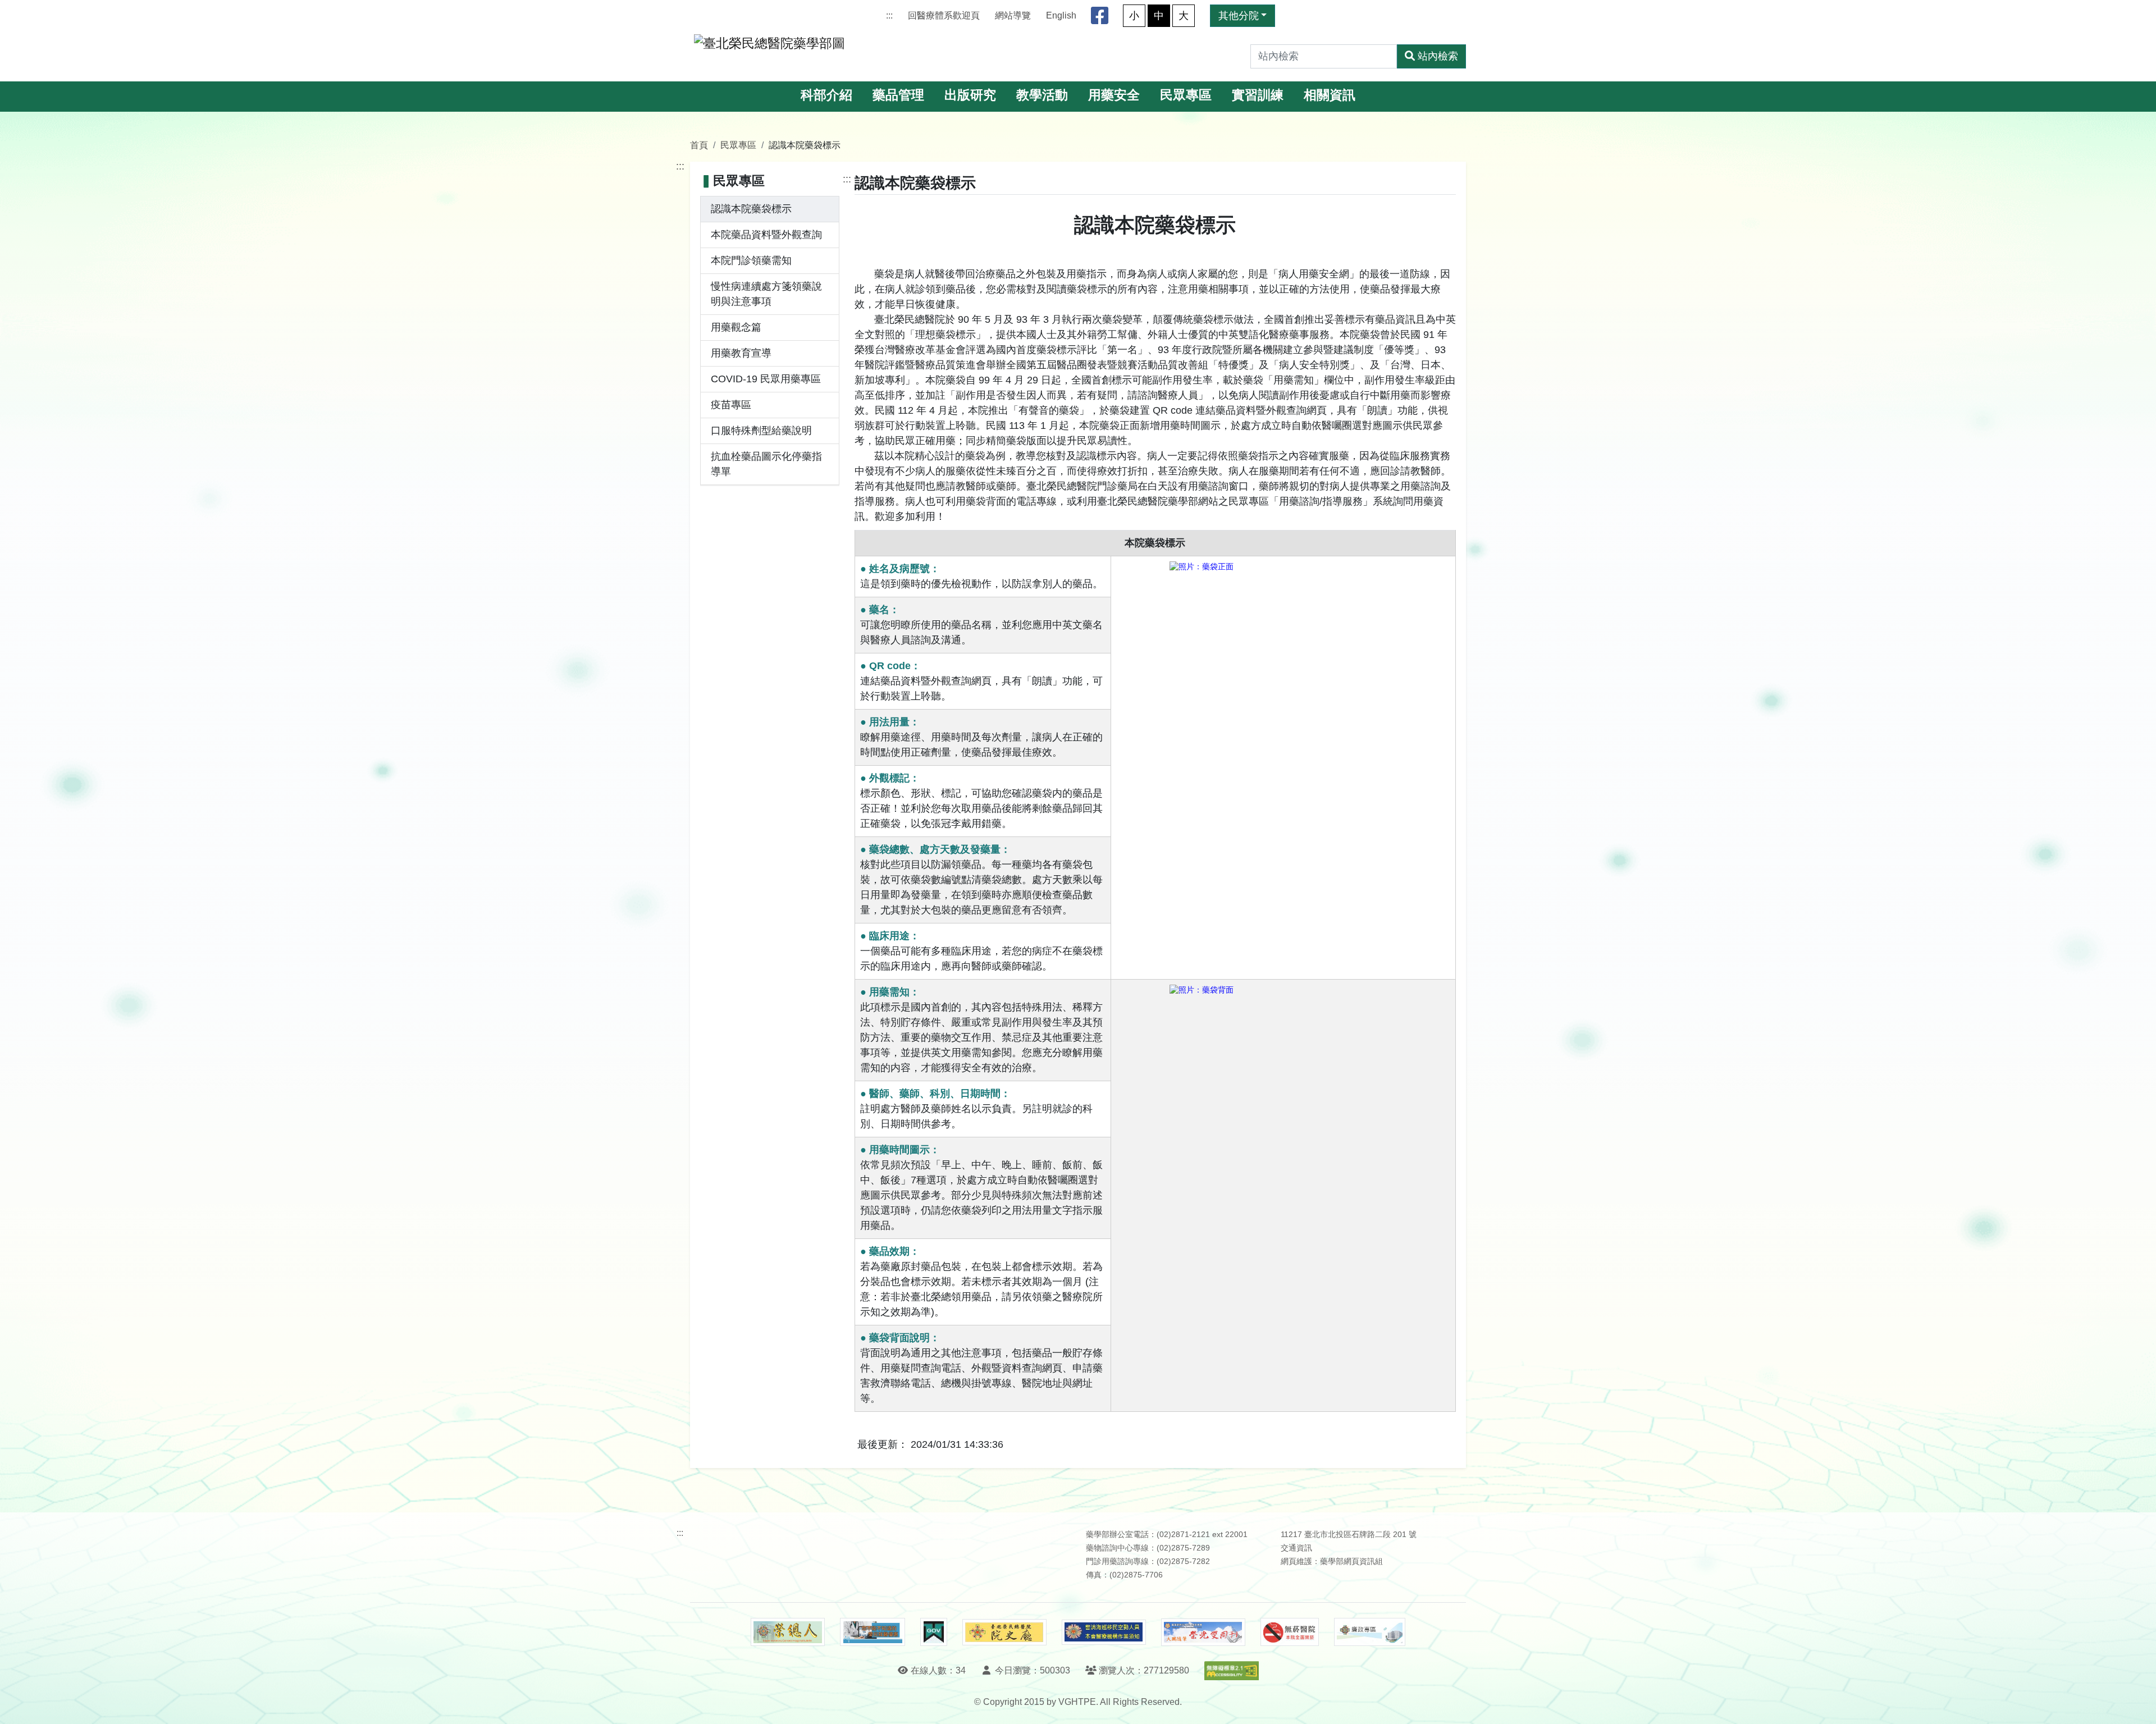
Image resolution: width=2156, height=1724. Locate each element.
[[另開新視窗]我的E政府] (933, 1632)
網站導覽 (1013, 15)
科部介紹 (826, 95)
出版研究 (970, 95)
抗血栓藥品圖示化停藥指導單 (766, 464)
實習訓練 (1258, 95)
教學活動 (1042, 95)
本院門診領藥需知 (751, 260)
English (1061, 15)
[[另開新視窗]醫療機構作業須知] (1104, 1632)
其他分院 (1239, 16)
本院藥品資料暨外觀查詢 (766, 235)
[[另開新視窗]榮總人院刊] (788, 1632)
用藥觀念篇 (736, 327)
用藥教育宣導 (741, 353)
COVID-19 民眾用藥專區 (766, 379)
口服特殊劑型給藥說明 (761, 431)
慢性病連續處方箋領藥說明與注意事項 (766, 294)
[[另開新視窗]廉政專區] (1370, 1632)
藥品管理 (898, 95)
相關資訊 (1330, 95)
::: (889, 15)
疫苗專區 (731, 405)
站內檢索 (1438, 56)
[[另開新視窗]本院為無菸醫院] (1290, 1632)
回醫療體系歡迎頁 (944, 15)
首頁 (699, 145)
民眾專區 (1186, 95)
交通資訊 (1296, 1548)
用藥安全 (1114, 95)
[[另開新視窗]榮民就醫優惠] (873, 1632)
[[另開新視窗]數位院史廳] (1004, 1632)
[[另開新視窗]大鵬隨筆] (1203, 1632)
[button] (2137, 1704)
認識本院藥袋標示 (751, 209)
